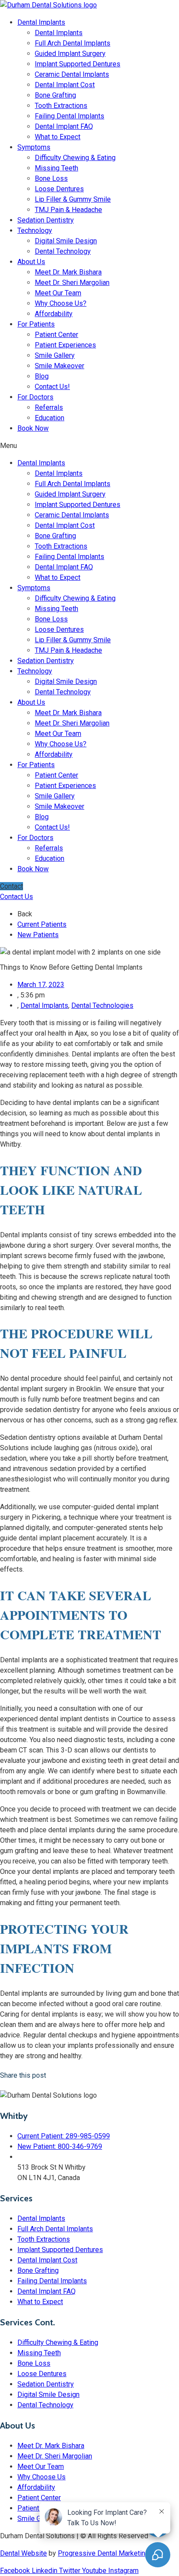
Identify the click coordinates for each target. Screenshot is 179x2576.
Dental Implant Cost (65, 85)
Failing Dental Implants (70, 116)
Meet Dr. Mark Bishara (68, 272)
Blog (42, 376)
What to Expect (58, 137)
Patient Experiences (65, 345)
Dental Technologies (102, 1005)
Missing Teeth (56, 168)
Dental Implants (41, 22)
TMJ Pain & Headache (68, 210)
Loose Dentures (59, 189)
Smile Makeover (60, 366)
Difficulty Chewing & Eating (75, 158)
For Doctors (35, 397)
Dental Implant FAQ (64, 126)
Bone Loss (51, 178)
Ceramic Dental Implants (72, 74)
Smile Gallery (55, 355)
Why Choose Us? (61, 303)
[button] (89, 446)
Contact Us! (52, 387)
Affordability (54, 314)
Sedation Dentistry (46, 220)
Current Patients (42, 924)
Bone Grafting (55, 95)
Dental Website (23, 2553)
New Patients (38, 935)
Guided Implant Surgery (70, 54)
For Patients (36, 324)
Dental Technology (63, 251)
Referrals (49, 407)
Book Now (33, 428)
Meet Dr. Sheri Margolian (72, 283)
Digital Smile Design (66, 241)
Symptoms (34, 147)
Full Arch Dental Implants (73, 43)
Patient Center (56, 335)
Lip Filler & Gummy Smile (73, 199)
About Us (31, 262)
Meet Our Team (58, 293)
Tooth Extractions (61, 106)
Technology (35, 230)
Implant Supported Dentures (78, 64)
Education (50, 418)
